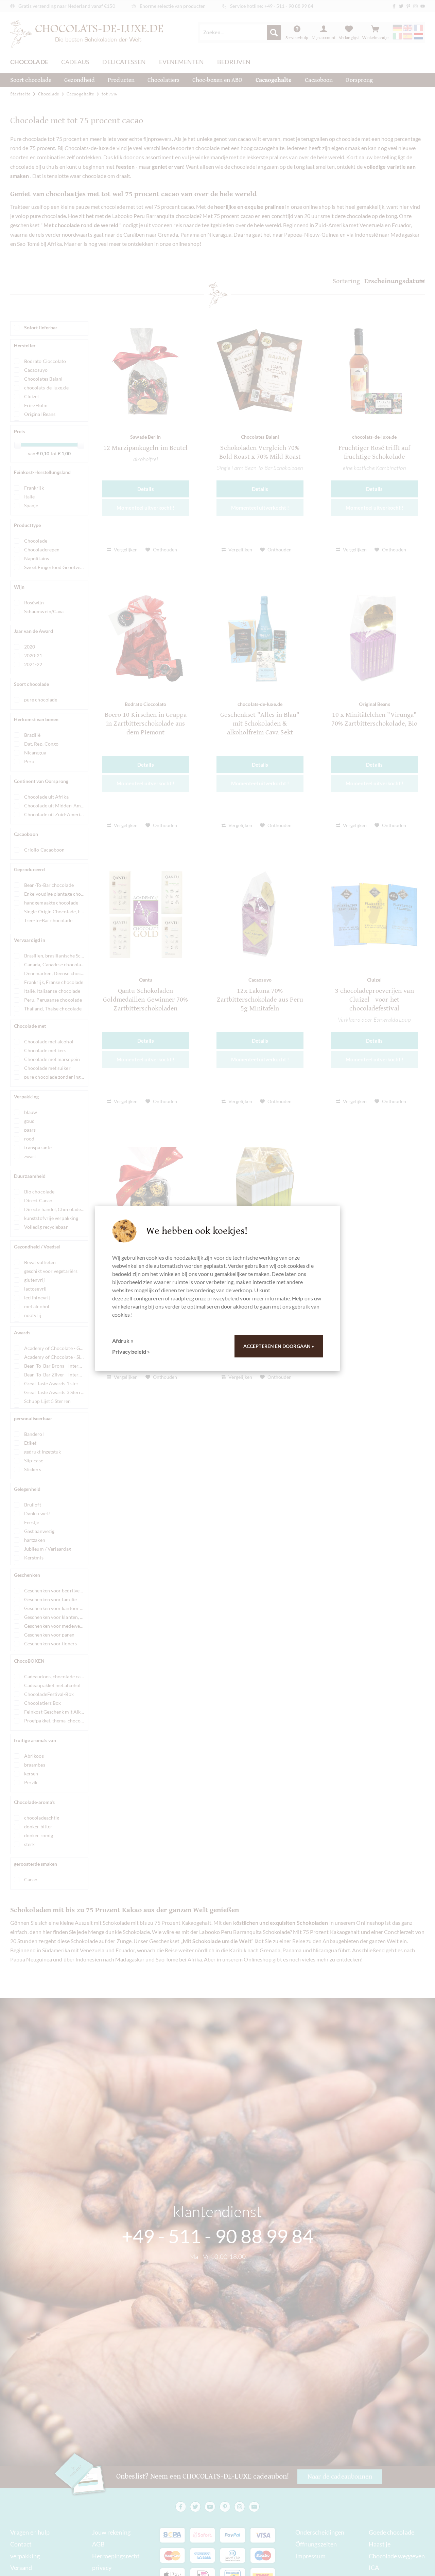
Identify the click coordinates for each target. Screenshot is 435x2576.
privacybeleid (223, 1298)
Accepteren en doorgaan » (279, 1346)
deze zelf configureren (138, 1298)
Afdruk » (123, 1341)
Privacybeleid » (131, 1351)
